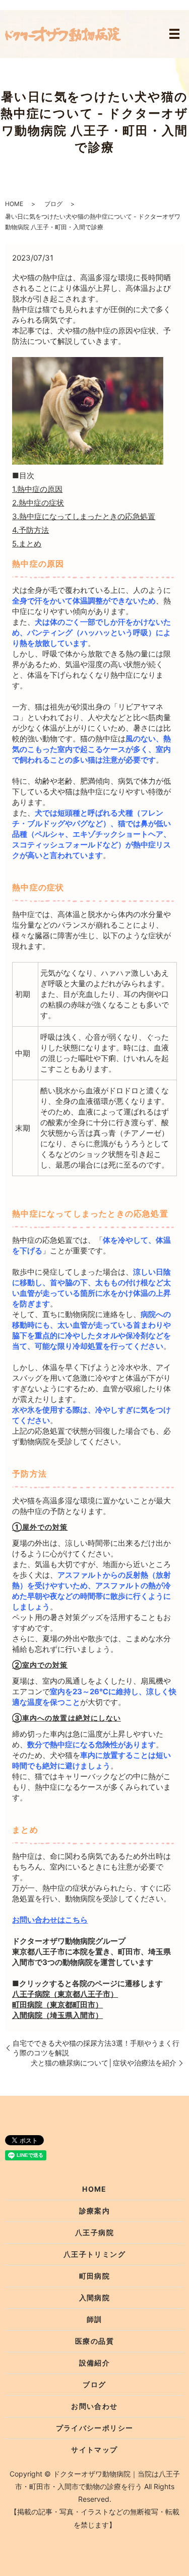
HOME (14, 204)
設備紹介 (95, 2363)
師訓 (94, 2319)
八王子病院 (94, 2232)
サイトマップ (94, 2449)
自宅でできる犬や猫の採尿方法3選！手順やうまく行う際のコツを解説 (96, 2048)
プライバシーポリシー (95, 2428)
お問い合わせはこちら (50, 1920)
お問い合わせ (94, 2406)
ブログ (53, 204)
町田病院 (95, 2276)
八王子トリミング (94, 2254)
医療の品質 (94, 2341)
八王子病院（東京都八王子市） (65, 1994)
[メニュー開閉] (174, 34)
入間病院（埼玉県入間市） (57, 2015)
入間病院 (95, 2297)
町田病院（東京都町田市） (57, 2005)
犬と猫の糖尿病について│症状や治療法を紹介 (104, 2063)
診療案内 (95, 2211)
